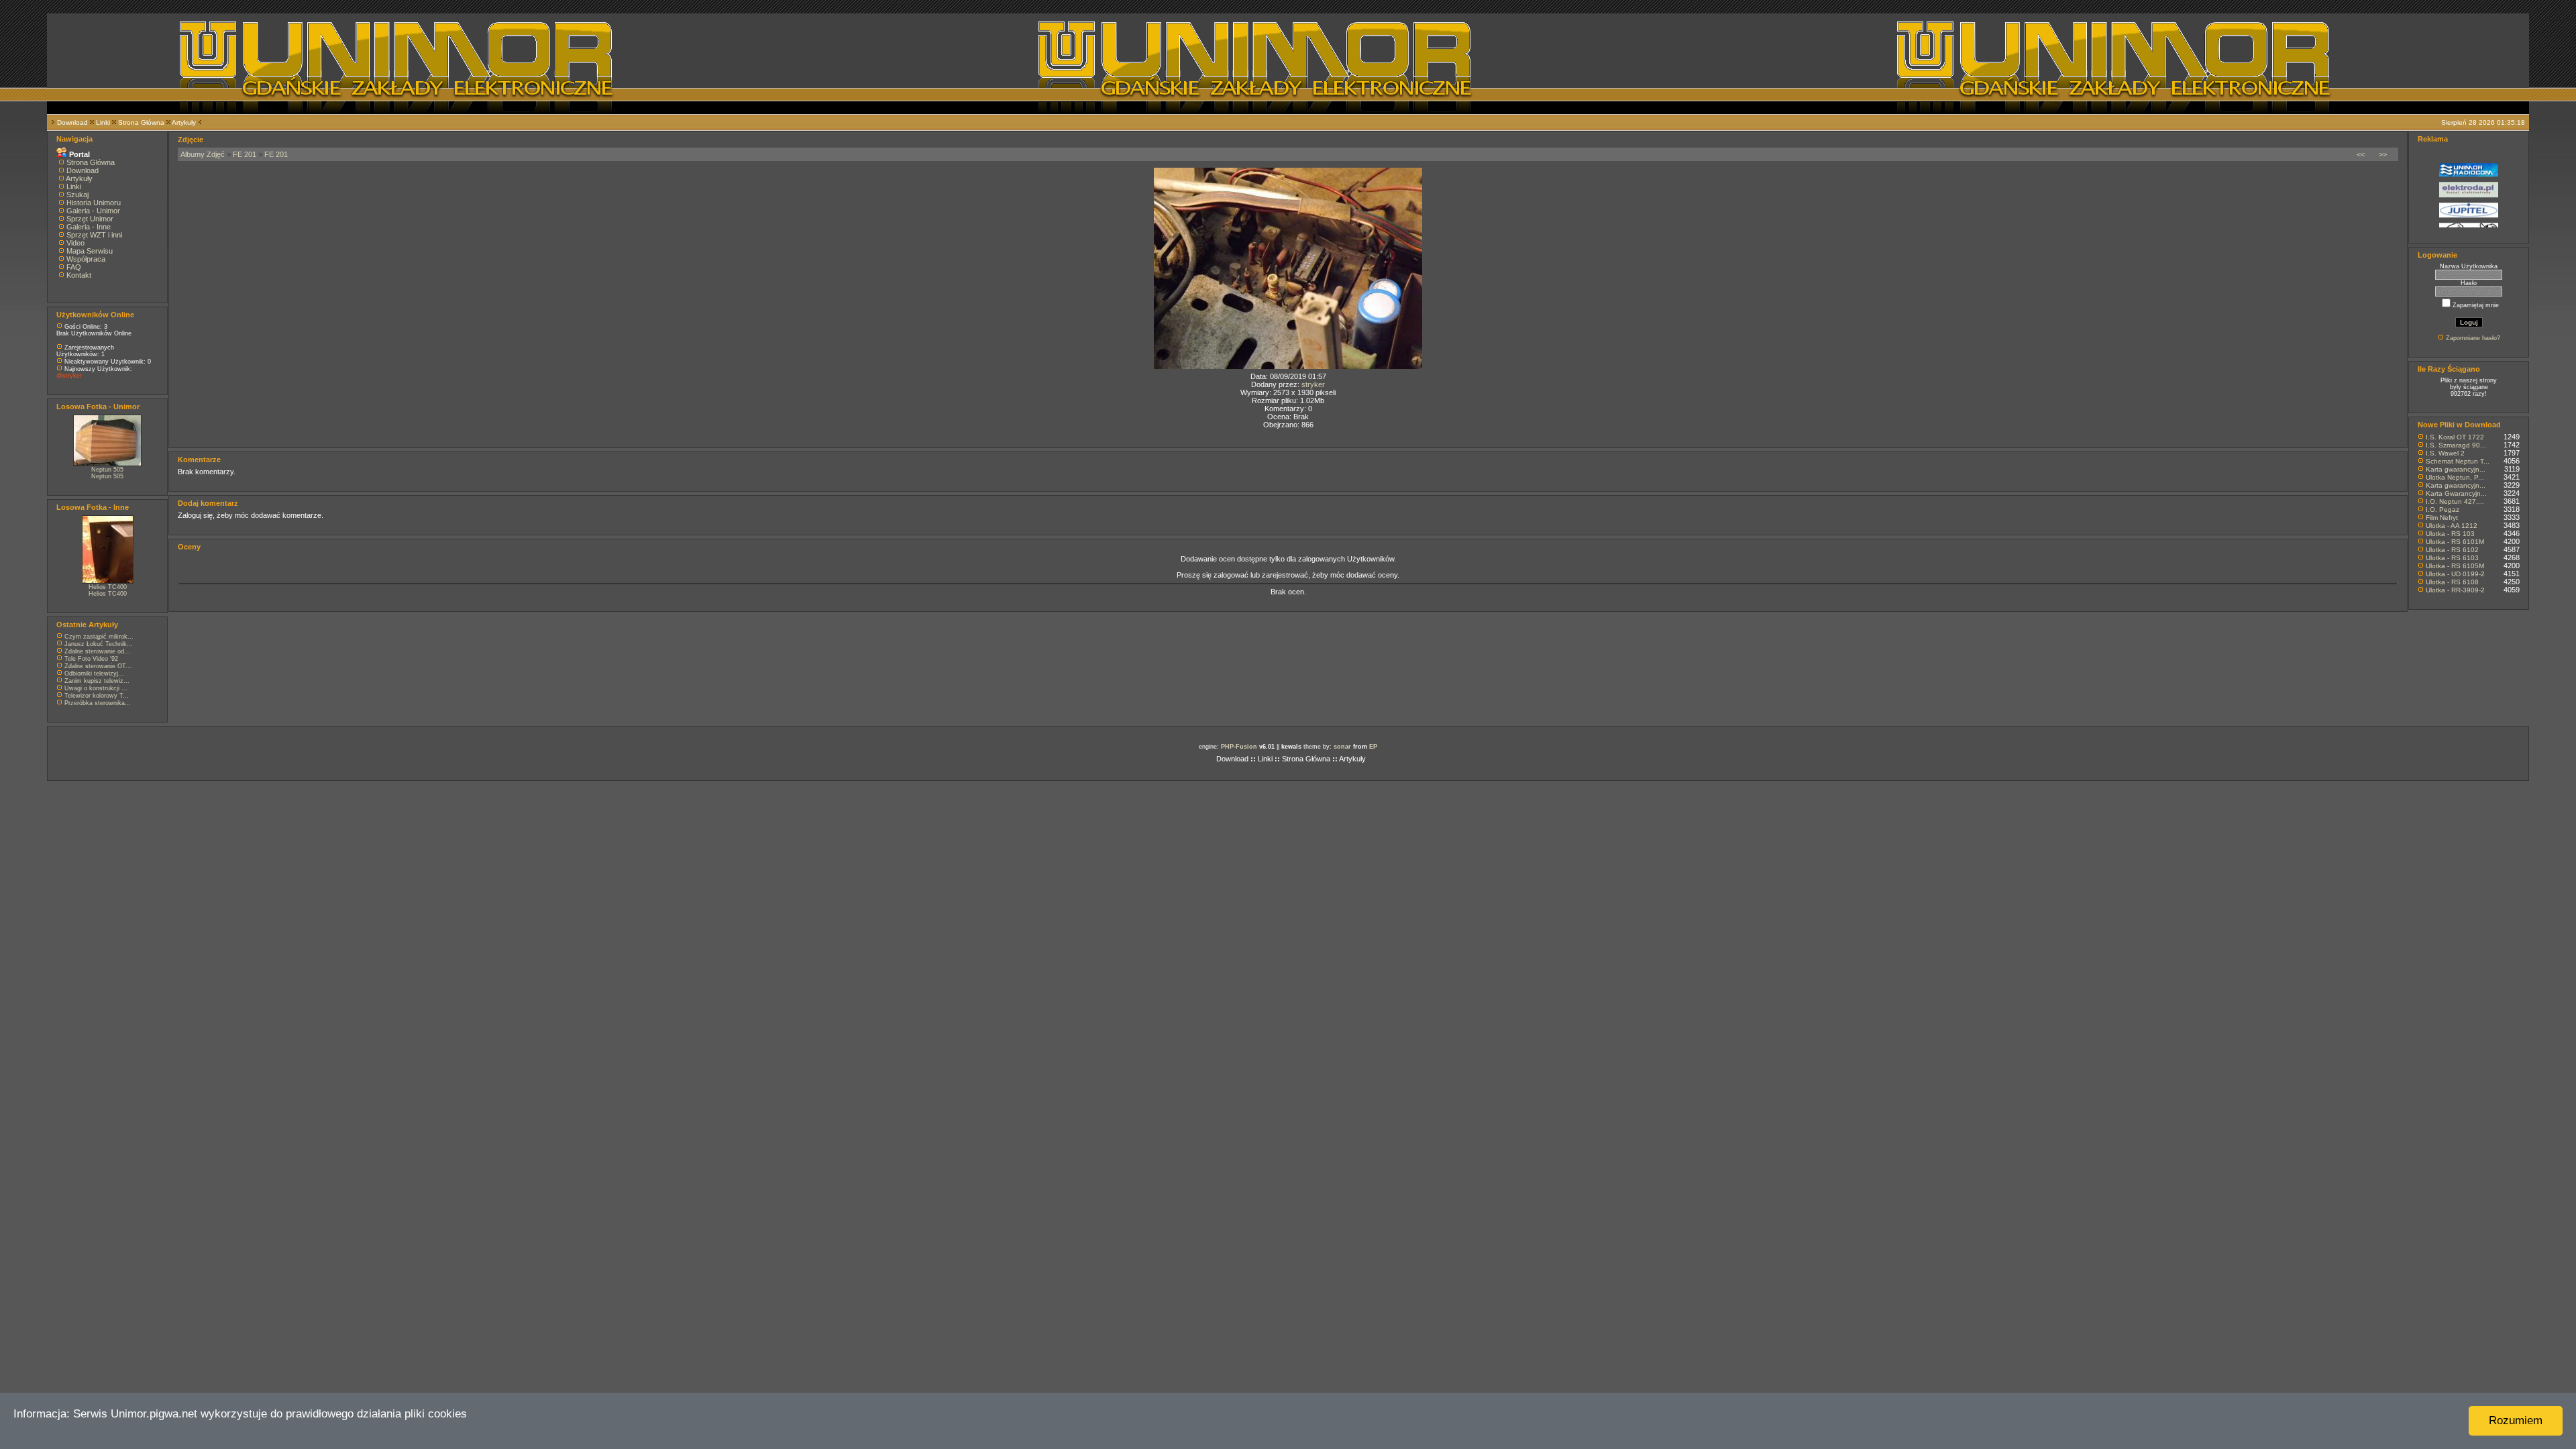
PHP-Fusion (1239, 747)
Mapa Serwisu (90, 251)
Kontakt (79, 275)
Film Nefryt (2442, 518)
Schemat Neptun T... (2458, 461)
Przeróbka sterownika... (98, 703)
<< (2361, 154)
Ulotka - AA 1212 (2452, 526)
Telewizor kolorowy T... (97, 696)
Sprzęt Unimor (90, 219)
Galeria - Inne (89, 227)
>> (2383, 154)
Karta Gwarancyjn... (2456, 493)
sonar (1342, 747)
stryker (1313, 384)
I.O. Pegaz (2443, 509)
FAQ (74, 267)
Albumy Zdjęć (203, 154)
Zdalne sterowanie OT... (98, 666)
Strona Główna (141, 122)
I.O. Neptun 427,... (2455, 501)
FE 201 (245, 154)
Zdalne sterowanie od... (97, 651)
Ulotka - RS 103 (2450, 534)
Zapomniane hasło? (2473, 338)
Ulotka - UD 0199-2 (2455, 574)
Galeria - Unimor (93, 211)
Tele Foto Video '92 (91, 659)
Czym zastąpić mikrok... (99, 637)
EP (1373, 747)
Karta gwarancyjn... (2456, 469)
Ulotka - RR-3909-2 (2455, 590)
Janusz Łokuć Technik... (99, 644)
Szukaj (77, 195)
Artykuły (184, 122)
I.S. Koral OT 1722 (2455, 437)
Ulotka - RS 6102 (2452, 550)
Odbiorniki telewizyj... (94, 674)
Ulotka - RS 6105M (2455, 566)
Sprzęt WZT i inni (94, 235)
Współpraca (86, 259)
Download (72, 122)
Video (75, 243)
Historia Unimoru (94, 203)
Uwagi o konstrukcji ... (96, 688)
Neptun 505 (107, 470)
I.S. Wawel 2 (2445, 453)
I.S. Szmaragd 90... (2456, 445)
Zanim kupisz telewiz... (97, 681)
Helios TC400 (108, 587)
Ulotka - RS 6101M (2455, 542)
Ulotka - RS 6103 (2452, 558)
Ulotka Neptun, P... (2455, 477)
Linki (103, 122)
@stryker (69, 376)
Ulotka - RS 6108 (2452, 582)
